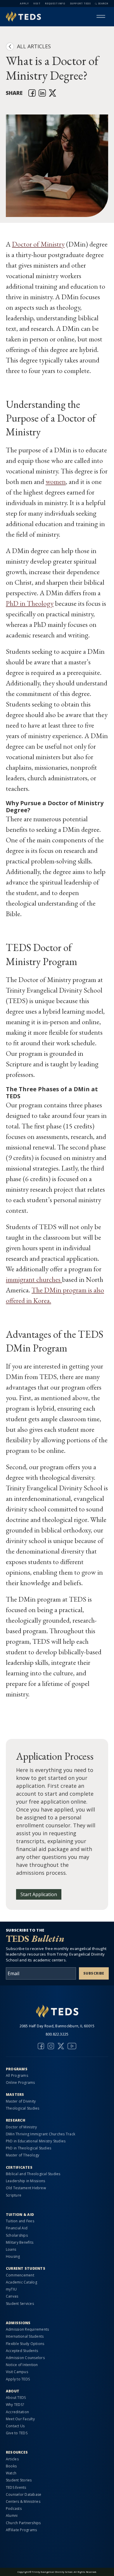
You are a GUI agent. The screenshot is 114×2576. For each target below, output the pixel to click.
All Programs (17, 2075)
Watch (11, 2473)
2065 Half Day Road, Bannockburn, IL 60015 (57, 2026)
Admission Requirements (27, 2329)
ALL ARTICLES (34, 46)
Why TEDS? (15, 2405)
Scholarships (17, 2235)
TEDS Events (16, 2487)
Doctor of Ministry (38, 244)
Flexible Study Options (25, 2344)
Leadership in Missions (25, 2181)
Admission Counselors (25, 2358)
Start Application (39, 1894)
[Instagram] (51, 2046)
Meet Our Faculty (20, 2419)
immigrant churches (34, 1279)
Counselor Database (24, 2494)
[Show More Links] (101, 16)
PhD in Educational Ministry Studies (36, 2141)
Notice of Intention (22, 2365)
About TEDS (16, 2398)
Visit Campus (17, 2372)
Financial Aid (17, 2228)
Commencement (20, 2275)
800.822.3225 (57, 2034)
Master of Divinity (21, 2101)
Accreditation (17, 2412)
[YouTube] (72, 2046)
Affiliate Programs (21, 2530)
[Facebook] (41, 2046)
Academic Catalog (21, 2282)
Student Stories (19, 2480)
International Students (25, 2336)
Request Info (55, 3)
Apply (24, 3)
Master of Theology (23, 2155)
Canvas (12, 2296)
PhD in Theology (30, 603)
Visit (37, 3)
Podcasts (14, 2509)
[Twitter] (61, 2046)
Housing (13, 2256)
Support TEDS (80, 3)
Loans (11, 2249)
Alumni (12, 2516)
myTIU (11, 2289)
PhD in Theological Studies (28, 2148)
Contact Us (15, 2426)
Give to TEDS (17, 2433)
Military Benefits (20, 2242)
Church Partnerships (23, 2523)
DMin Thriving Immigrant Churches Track (40, 2134)
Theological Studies (23, 2108)
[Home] (23, 17)
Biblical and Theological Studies (33, 2174)
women (56, 481)
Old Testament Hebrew (26, 2188)
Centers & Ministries (23, 2501)
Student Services (20, 2304)
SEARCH (103, 3)
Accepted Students (22, 2351)
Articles (12, 2459)
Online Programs (20, 2082)
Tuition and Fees (20, 2221)
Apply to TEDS (18, 2379)
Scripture (14, 2195)
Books (11, 2466)
